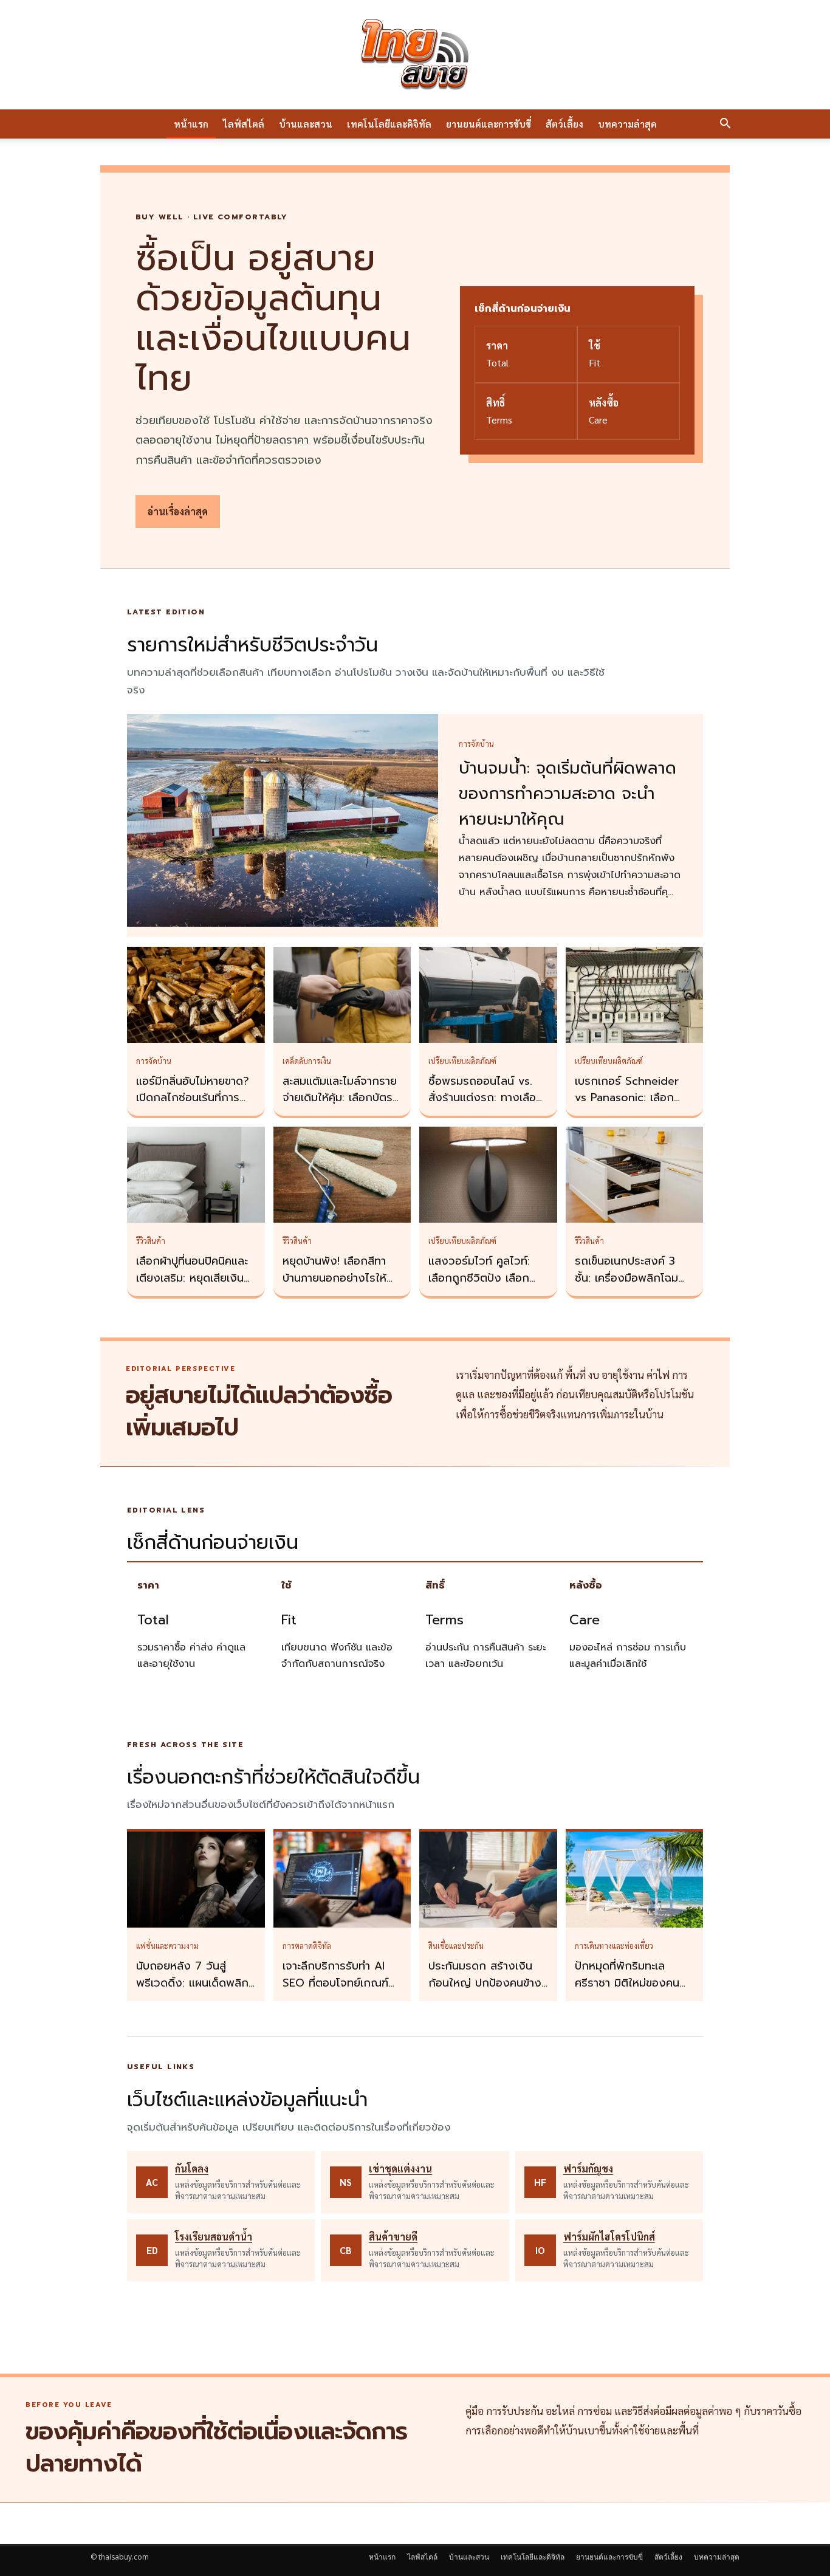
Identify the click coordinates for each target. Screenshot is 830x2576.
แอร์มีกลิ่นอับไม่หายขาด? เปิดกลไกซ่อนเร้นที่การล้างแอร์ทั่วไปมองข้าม (193, 1098)
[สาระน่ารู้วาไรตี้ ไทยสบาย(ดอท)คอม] (415, 55)
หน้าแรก (191, 124)
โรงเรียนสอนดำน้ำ (214, 2237)
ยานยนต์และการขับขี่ (489, 124)
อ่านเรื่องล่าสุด (178, 511)
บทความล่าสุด (627, 124)
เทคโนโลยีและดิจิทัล (389, 124)
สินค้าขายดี (393, 2237)
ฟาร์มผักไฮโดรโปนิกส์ (609, 2237)
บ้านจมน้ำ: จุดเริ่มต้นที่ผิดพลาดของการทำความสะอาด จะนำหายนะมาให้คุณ (568, 794)
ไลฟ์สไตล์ (244, 124)
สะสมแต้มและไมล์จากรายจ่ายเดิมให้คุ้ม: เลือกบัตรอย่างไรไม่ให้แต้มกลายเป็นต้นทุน (340, 1107)
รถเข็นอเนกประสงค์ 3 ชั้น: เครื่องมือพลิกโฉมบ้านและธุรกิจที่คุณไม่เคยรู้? (631, 1286)
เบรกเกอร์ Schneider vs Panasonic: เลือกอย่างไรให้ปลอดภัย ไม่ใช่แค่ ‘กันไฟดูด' (632, 1107)
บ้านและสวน (306, 124)
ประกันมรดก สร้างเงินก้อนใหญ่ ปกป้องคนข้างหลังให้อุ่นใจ (485, 1983)
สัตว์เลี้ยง (564, 124)
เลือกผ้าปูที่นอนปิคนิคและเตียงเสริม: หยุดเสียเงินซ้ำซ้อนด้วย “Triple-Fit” (196, 1278)
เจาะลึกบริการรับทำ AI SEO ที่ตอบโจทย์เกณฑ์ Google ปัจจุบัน (335, 1983)
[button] (725, 125)
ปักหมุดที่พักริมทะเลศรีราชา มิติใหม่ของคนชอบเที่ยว (627, 1983)
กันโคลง (192, 2169)
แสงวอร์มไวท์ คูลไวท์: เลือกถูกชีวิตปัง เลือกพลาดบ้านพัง (479, 1278)
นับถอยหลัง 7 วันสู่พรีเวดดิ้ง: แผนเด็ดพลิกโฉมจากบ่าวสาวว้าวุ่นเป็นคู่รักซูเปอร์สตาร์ (193, 1991)
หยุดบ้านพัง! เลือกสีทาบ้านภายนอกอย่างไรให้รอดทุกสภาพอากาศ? (334, 1278)
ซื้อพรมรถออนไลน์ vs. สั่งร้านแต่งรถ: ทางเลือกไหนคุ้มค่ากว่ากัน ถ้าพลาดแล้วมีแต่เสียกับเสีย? (488, 1107)
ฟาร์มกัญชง (588, 2169)
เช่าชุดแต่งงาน (400, 2169)
